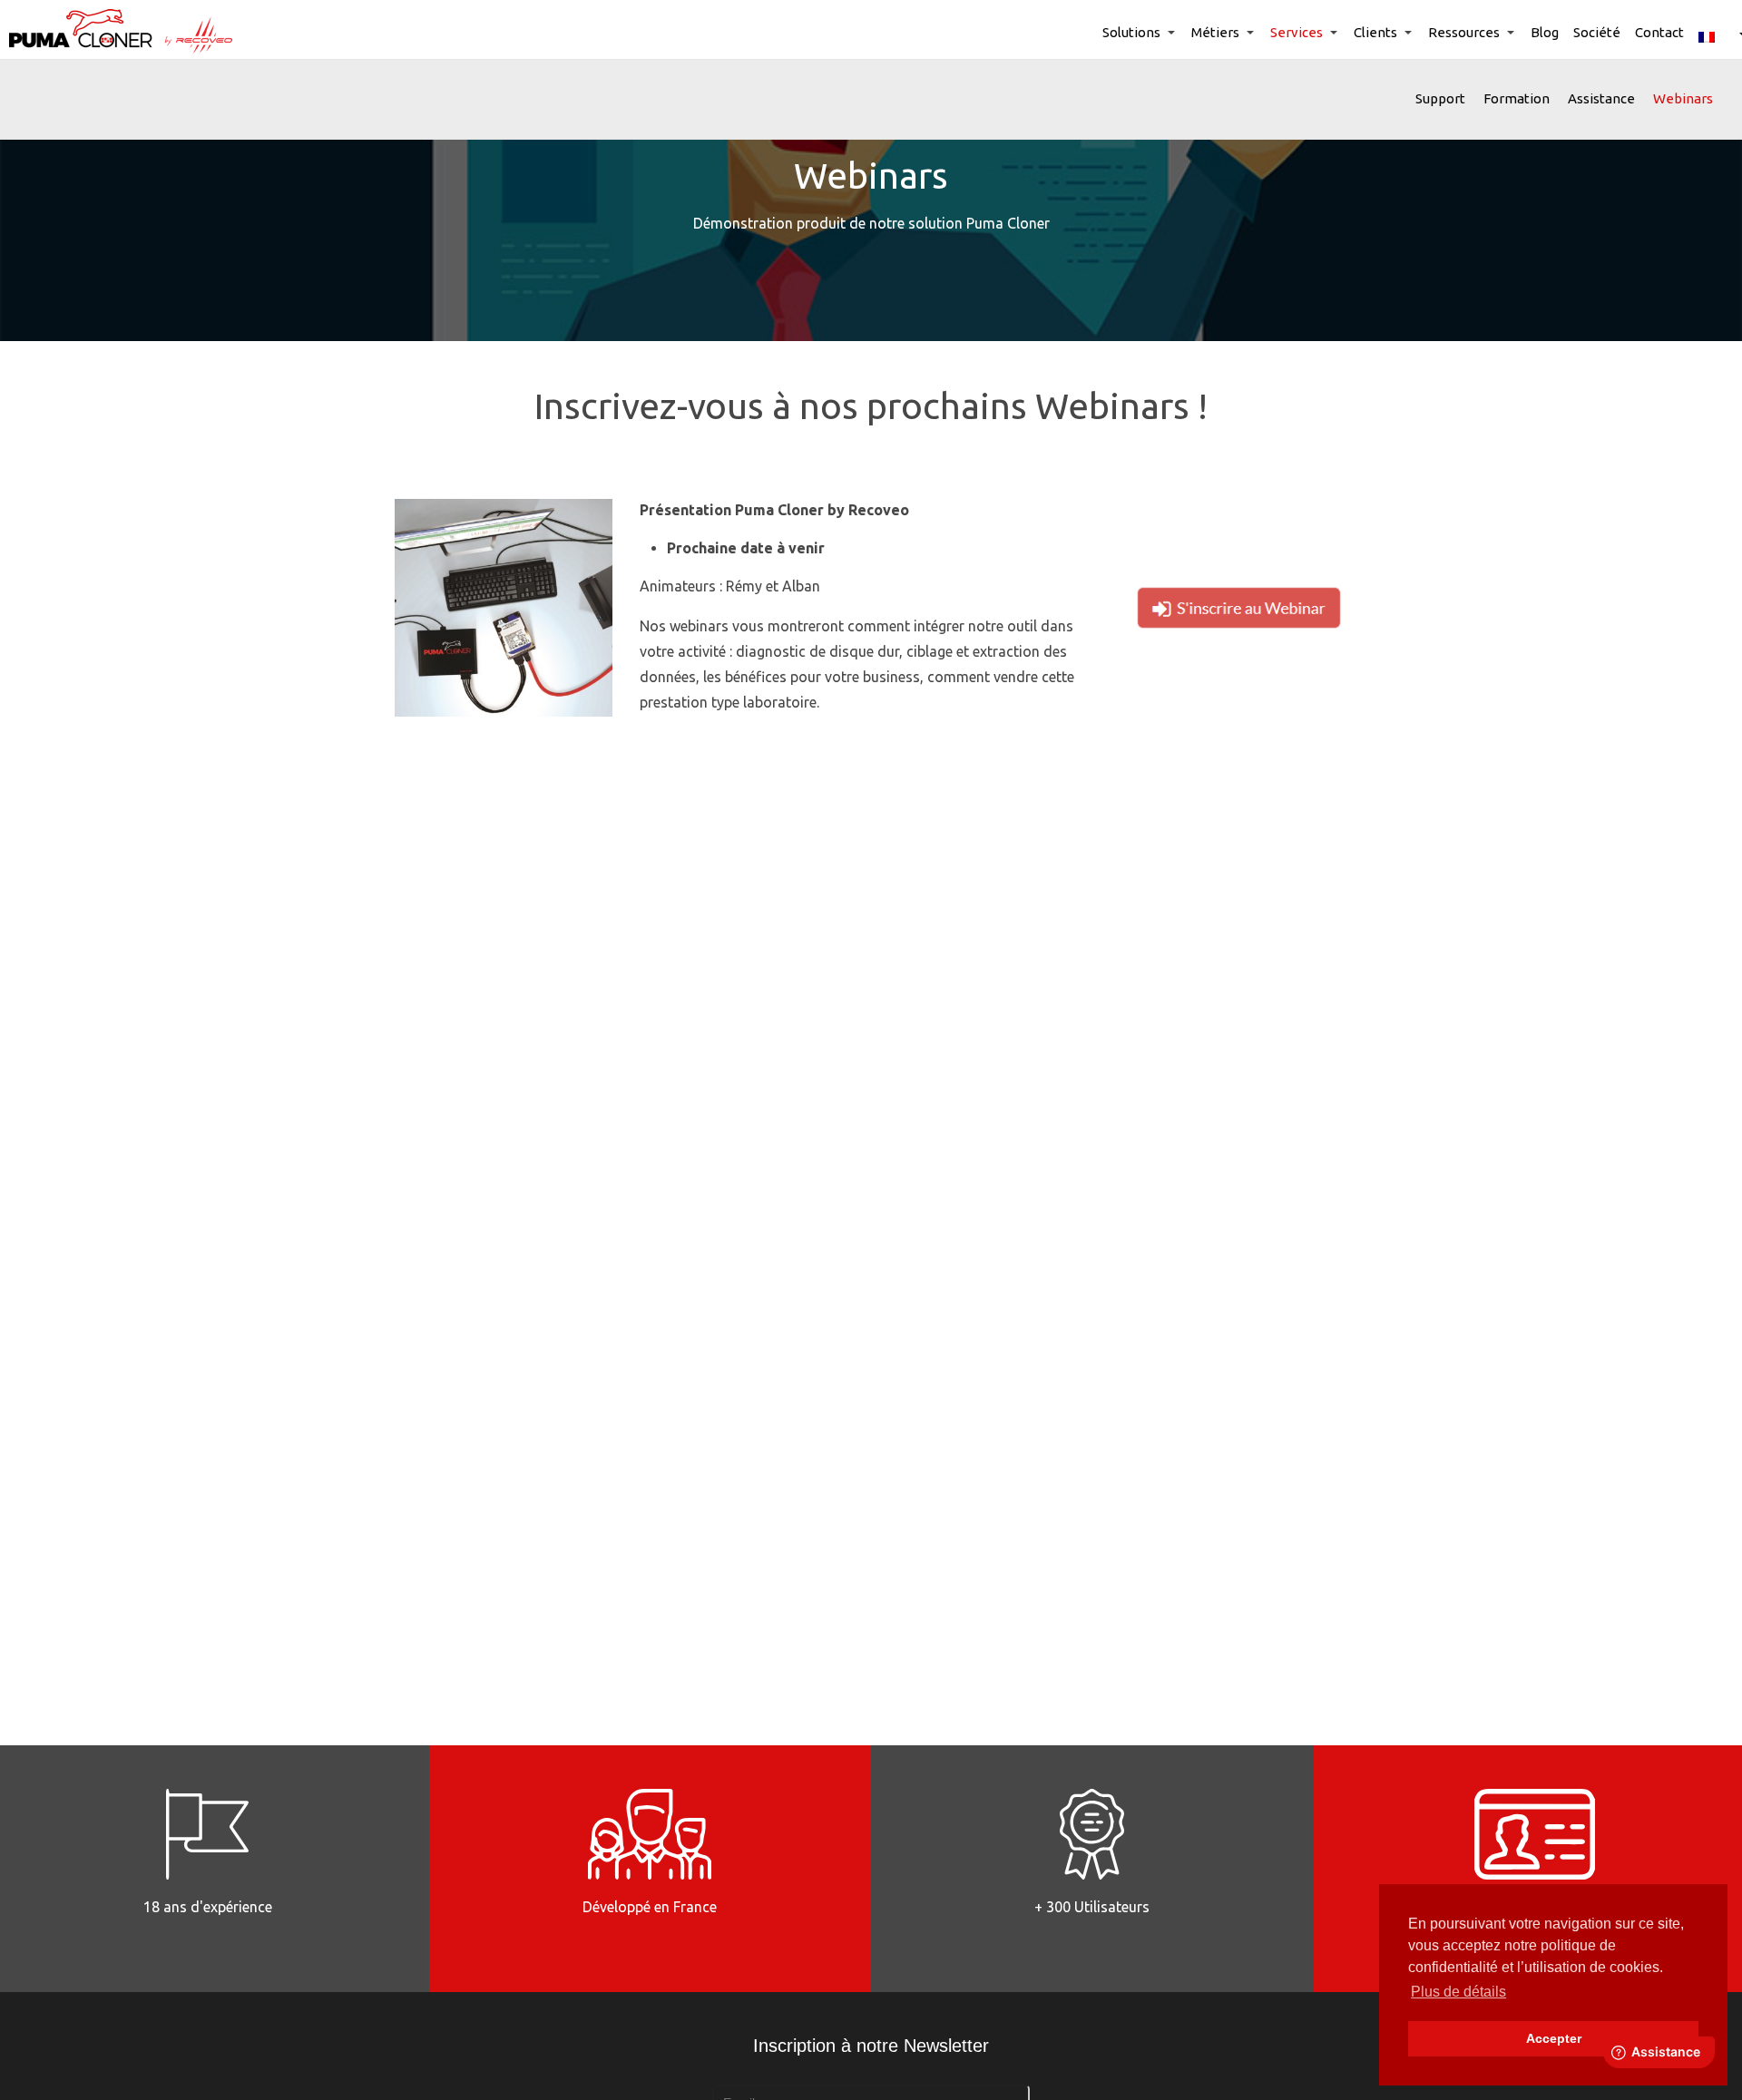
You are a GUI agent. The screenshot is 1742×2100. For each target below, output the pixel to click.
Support (1440, 98)
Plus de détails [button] (1458, 1992)
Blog (1545, 32)
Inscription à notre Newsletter (871, 2046)
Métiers (1215, 32)
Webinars (1683, 98)
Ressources (1464, 32)
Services (1297, 32)
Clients (1375, 32)
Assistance (1601, 98)
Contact (1659, 32)
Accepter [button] (1554, 2038)
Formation (1517, 98)
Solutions (1131, 32)
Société (1597, 32)
